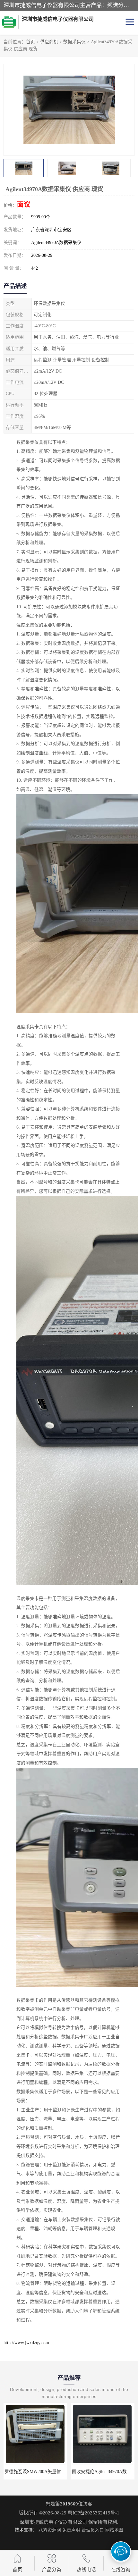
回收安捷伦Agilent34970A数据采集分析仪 (45, 2472)
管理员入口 (93, 2530)
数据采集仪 (74, 42)
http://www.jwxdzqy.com (26, 2343)
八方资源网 (50, 2530)
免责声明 (71, 2530)
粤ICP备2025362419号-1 (94, 2513)
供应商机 (49, 42)
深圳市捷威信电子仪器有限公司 (53, 2522)
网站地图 (114, 2530)
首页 (30, 42)
